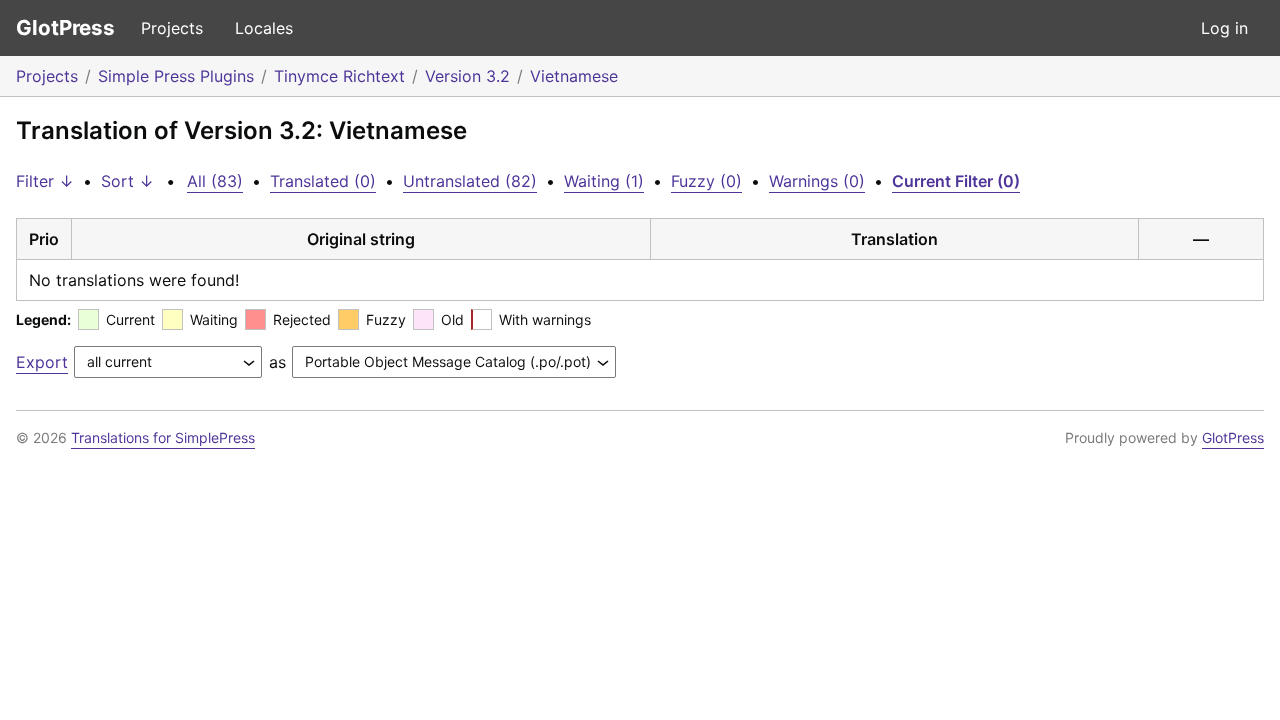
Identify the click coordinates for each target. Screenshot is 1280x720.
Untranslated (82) (470, 181)
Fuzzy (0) (706, 181)
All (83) (215, 181)
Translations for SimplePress (163, 437)
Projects (172, 28)
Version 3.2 (467, 76)
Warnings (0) (817, 181)
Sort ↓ (127, 181)
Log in (1224, 28)
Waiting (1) (604, 181)
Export (42, 362)
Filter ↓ (45, 181)
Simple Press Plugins (176, 76)
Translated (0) (323, 181)
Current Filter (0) (956, 181)
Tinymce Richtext (339, 76)
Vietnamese (574, 76)
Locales (264, 28)
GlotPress (65, 27)
